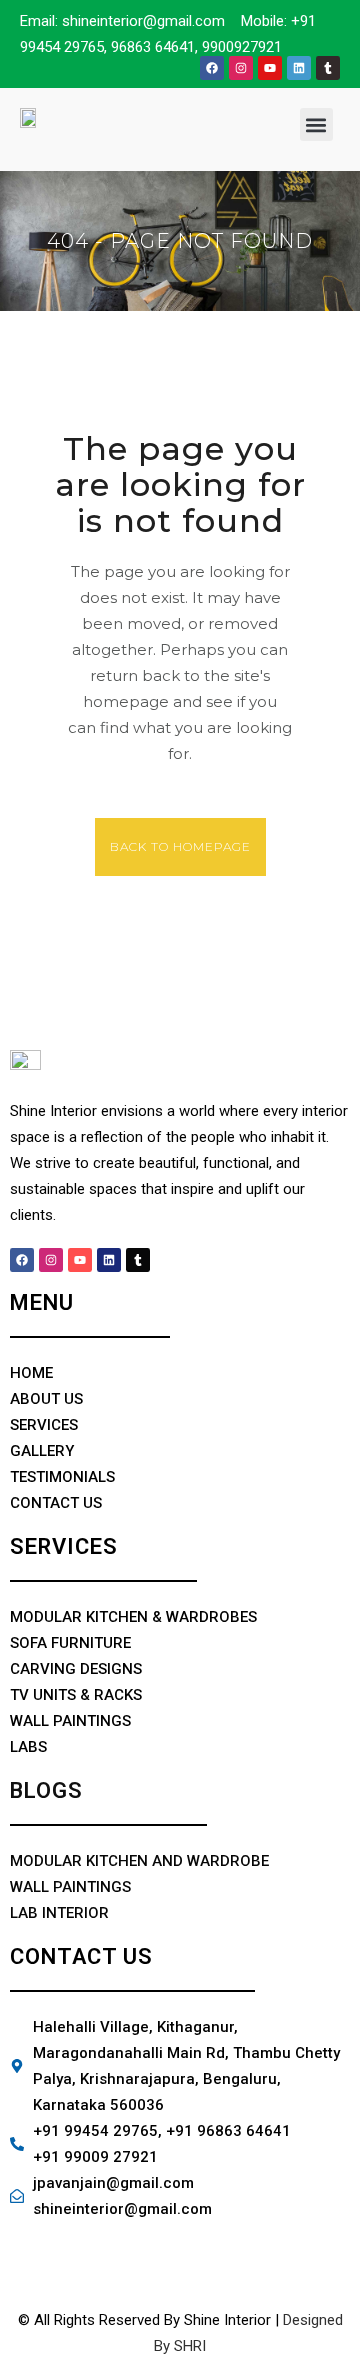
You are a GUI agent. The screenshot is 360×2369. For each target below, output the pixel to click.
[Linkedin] (299, 68)
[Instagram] (241, 68)
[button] (316, 124)
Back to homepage (180, 846)
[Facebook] (212, 68)
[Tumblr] (328, 68)
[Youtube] (270, 68)
